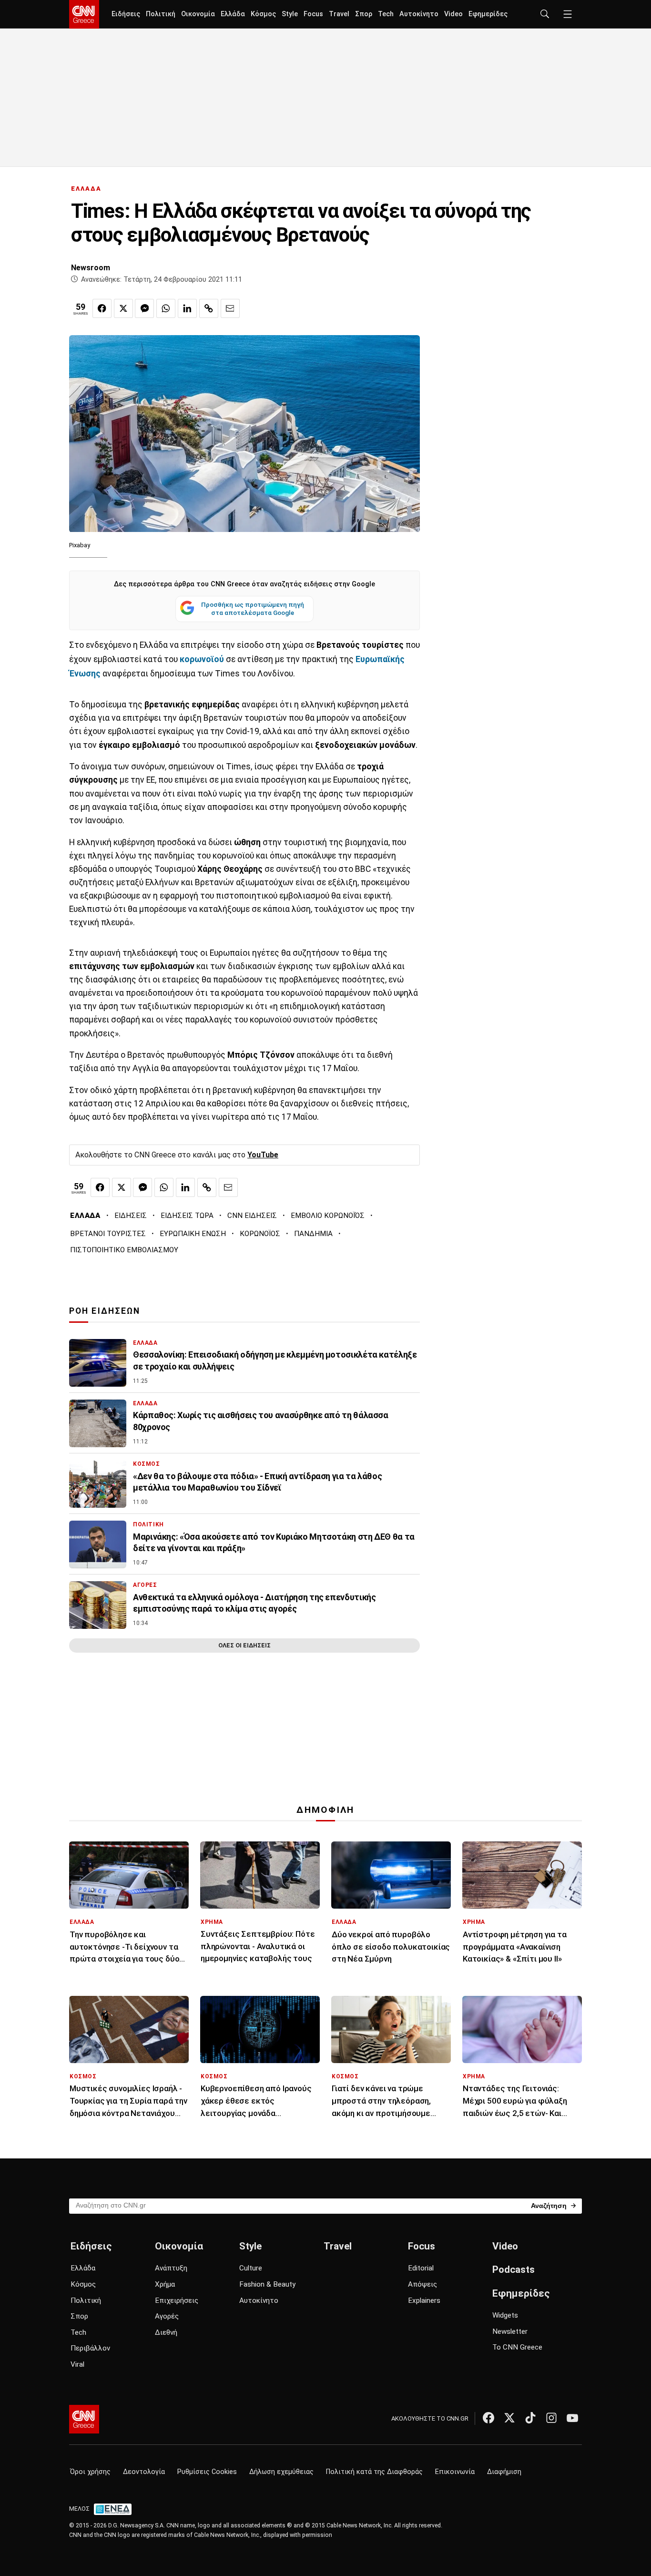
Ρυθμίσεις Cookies (207, 2472)
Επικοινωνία (455, 2472)
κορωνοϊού (202, 659)
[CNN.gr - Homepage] (84, 14)
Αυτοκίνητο (419, 14)
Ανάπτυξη (171, 2268)
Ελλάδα (233, 14)
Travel (339, 14)
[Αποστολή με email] (230, 308)
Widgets (505, 2315)
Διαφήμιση (504, 2472)
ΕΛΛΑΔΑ (86, 189)
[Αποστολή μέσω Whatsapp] (166, 308)
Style (290, 14)
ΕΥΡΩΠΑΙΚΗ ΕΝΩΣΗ (193, 1234)
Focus (313, 14)
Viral (77, 2364)
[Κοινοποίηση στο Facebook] (102, 308)
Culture (251, 2268)
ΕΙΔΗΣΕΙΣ (131, 1216)
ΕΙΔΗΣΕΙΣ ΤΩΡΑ (187, 1216)
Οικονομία (198, 14)
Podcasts (514, 2269)
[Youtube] (572, 2418)
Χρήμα (165, 2284)
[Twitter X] (509, 2418)
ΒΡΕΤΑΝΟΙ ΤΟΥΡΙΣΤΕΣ (108, 1234)
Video (453, 14)
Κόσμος (263, 14)
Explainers (424, 2300)
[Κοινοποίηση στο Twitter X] (123, 308)
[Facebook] (488, 2418)
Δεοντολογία (144, 2472)
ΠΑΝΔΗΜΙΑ (313, 1234)
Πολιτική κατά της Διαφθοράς (374, 2472)
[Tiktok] (530, 2418)
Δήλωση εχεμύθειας (281, 2472)
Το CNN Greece (517, 2347)
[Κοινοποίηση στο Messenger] (144, 308)
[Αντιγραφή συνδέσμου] (209, 308)
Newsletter (510, 2331)
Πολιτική (161, 14)
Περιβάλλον (90, 2348)
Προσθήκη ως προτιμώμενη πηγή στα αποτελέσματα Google (253, 609)
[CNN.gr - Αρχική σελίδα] (84, 2419)
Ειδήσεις (126, 14)
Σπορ (364, 14)
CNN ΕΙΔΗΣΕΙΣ (252, 1216)
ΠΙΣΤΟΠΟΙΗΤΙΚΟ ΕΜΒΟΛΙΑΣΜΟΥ (124, 1250)
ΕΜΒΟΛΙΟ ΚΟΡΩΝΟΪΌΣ (328, 1216)
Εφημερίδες (488, 14)
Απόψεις (422, 2284)
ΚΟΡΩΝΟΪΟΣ (260, 1234)
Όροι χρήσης (90, 2472)
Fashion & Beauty (267, 2284)
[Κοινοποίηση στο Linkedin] (187, 308)
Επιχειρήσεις (177, 2300)
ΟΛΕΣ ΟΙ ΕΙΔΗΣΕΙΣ (244, 1645)
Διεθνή (166, 2332)
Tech (386, 14)
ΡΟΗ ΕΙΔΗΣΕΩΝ (105, 1311)
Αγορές (167, 2316)
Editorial (421, 2268)
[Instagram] (551, 2418)
